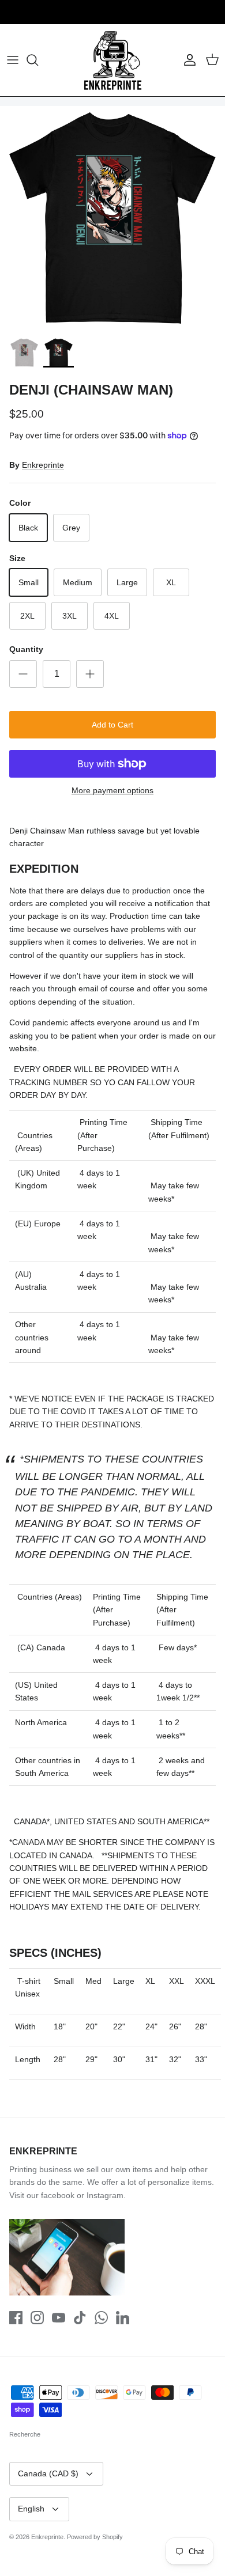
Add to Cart (112, 725)
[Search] (38, 60)
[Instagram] (37, 2318)
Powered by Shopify (95, 2537)
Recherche (25, 2434)
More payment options (112, 790)
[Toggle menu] (13, 60)
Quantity (26, 649)
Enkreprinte (43, 465)
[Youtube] (59, 2318)
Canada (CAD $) (48, 2473)
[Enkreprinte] (113, 60)
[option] (112, 218)
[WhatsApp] (101, 2318)
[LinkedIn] (123, 2318)
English (31, 2509)
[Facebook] (16, 2318)
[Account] (187, 60)
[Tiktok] (80, 2318)
